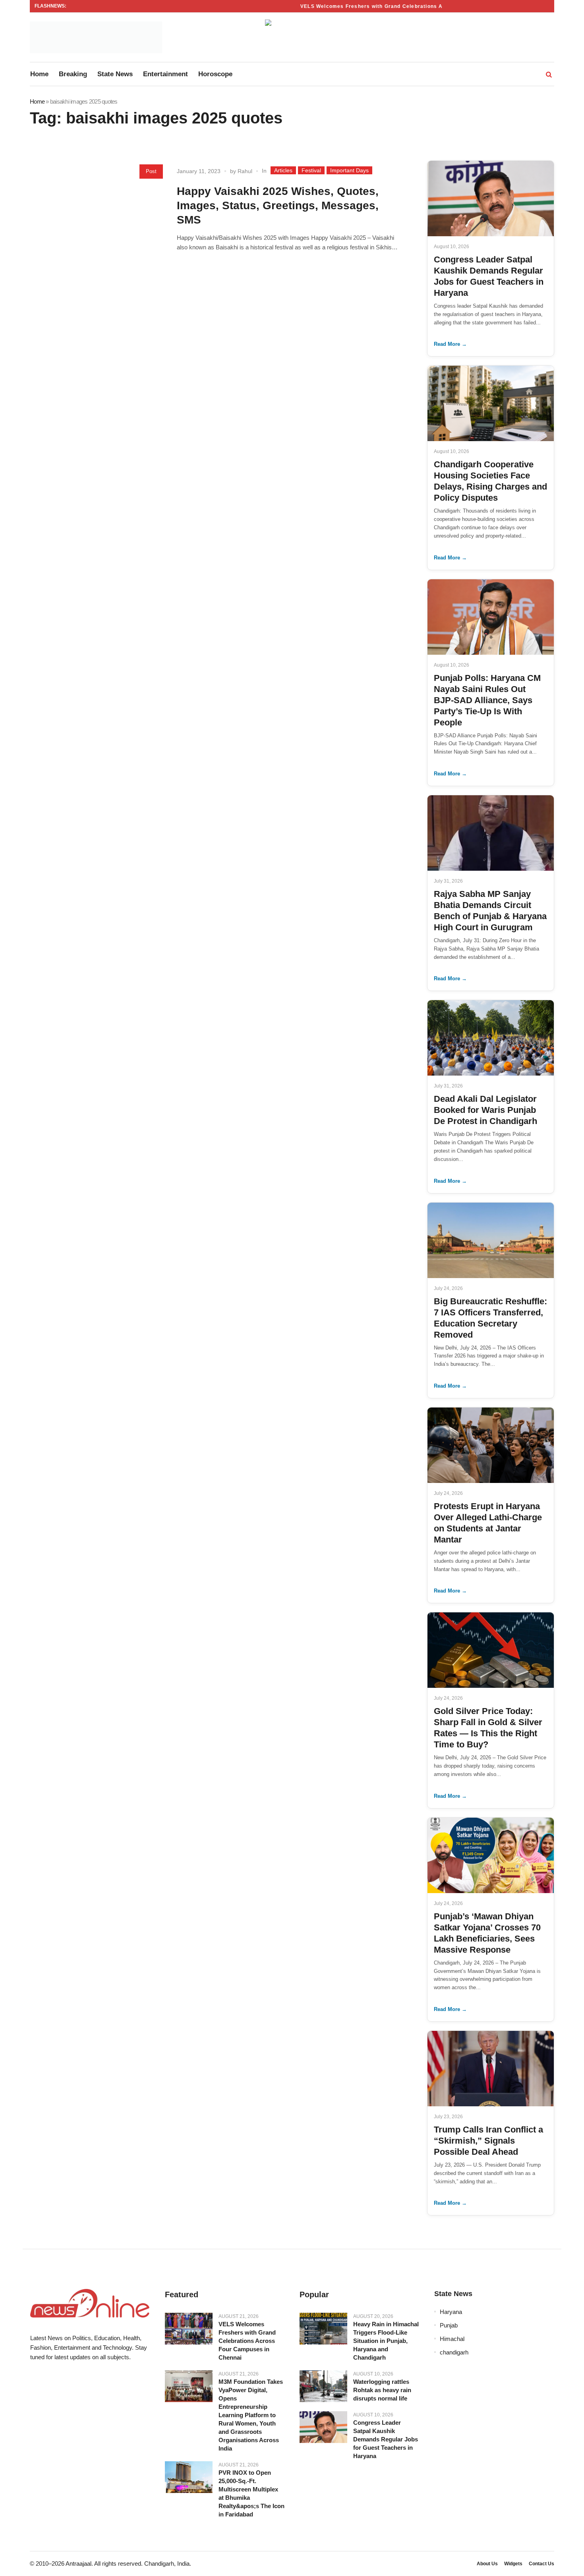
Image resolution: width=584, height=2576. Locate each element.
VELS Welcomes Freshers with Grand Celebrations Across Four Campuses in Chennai (390, 6)
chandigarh (454, 2352)
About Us (487, 2564)
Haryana (451, 2312)
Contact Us (541, 2564)
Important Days (349, 170)
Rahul (245, 171)
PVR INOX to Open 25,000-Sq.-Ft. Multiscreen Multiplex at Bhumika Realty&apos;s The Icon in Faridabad (251, 2493)
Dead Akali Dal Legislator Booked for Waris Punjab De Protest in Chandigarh (485, 1110)
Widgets (513, 2564)
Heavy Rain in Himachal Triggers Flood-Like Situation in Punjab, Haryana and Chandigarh (386, 2341)
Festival (311, 170)
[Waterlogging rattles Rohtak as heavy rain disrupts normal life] (323, 2386)
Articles (283, 170)
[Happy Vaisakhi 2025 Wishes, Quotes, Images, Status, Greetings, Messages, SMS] (100, 221)
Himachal (452, 2339)
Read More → (450, 344)
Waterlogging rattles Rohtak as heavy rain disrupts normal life (382, 2390)
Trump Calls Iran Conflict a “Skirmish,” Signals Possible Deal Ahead (488, 2141)
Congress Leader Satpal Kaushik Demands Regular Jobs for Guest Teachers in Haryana (386, 2439)
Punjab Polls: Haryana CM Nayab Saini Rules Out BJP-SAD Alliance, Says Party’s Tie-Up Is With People (487, 700)
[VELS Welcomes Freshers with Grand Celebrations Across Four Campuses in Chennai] (189, 2329)
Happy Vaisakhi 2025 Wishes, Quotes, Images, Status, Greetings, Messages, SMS (278, 205)
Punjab (449, 2325)
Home (37, 101)
